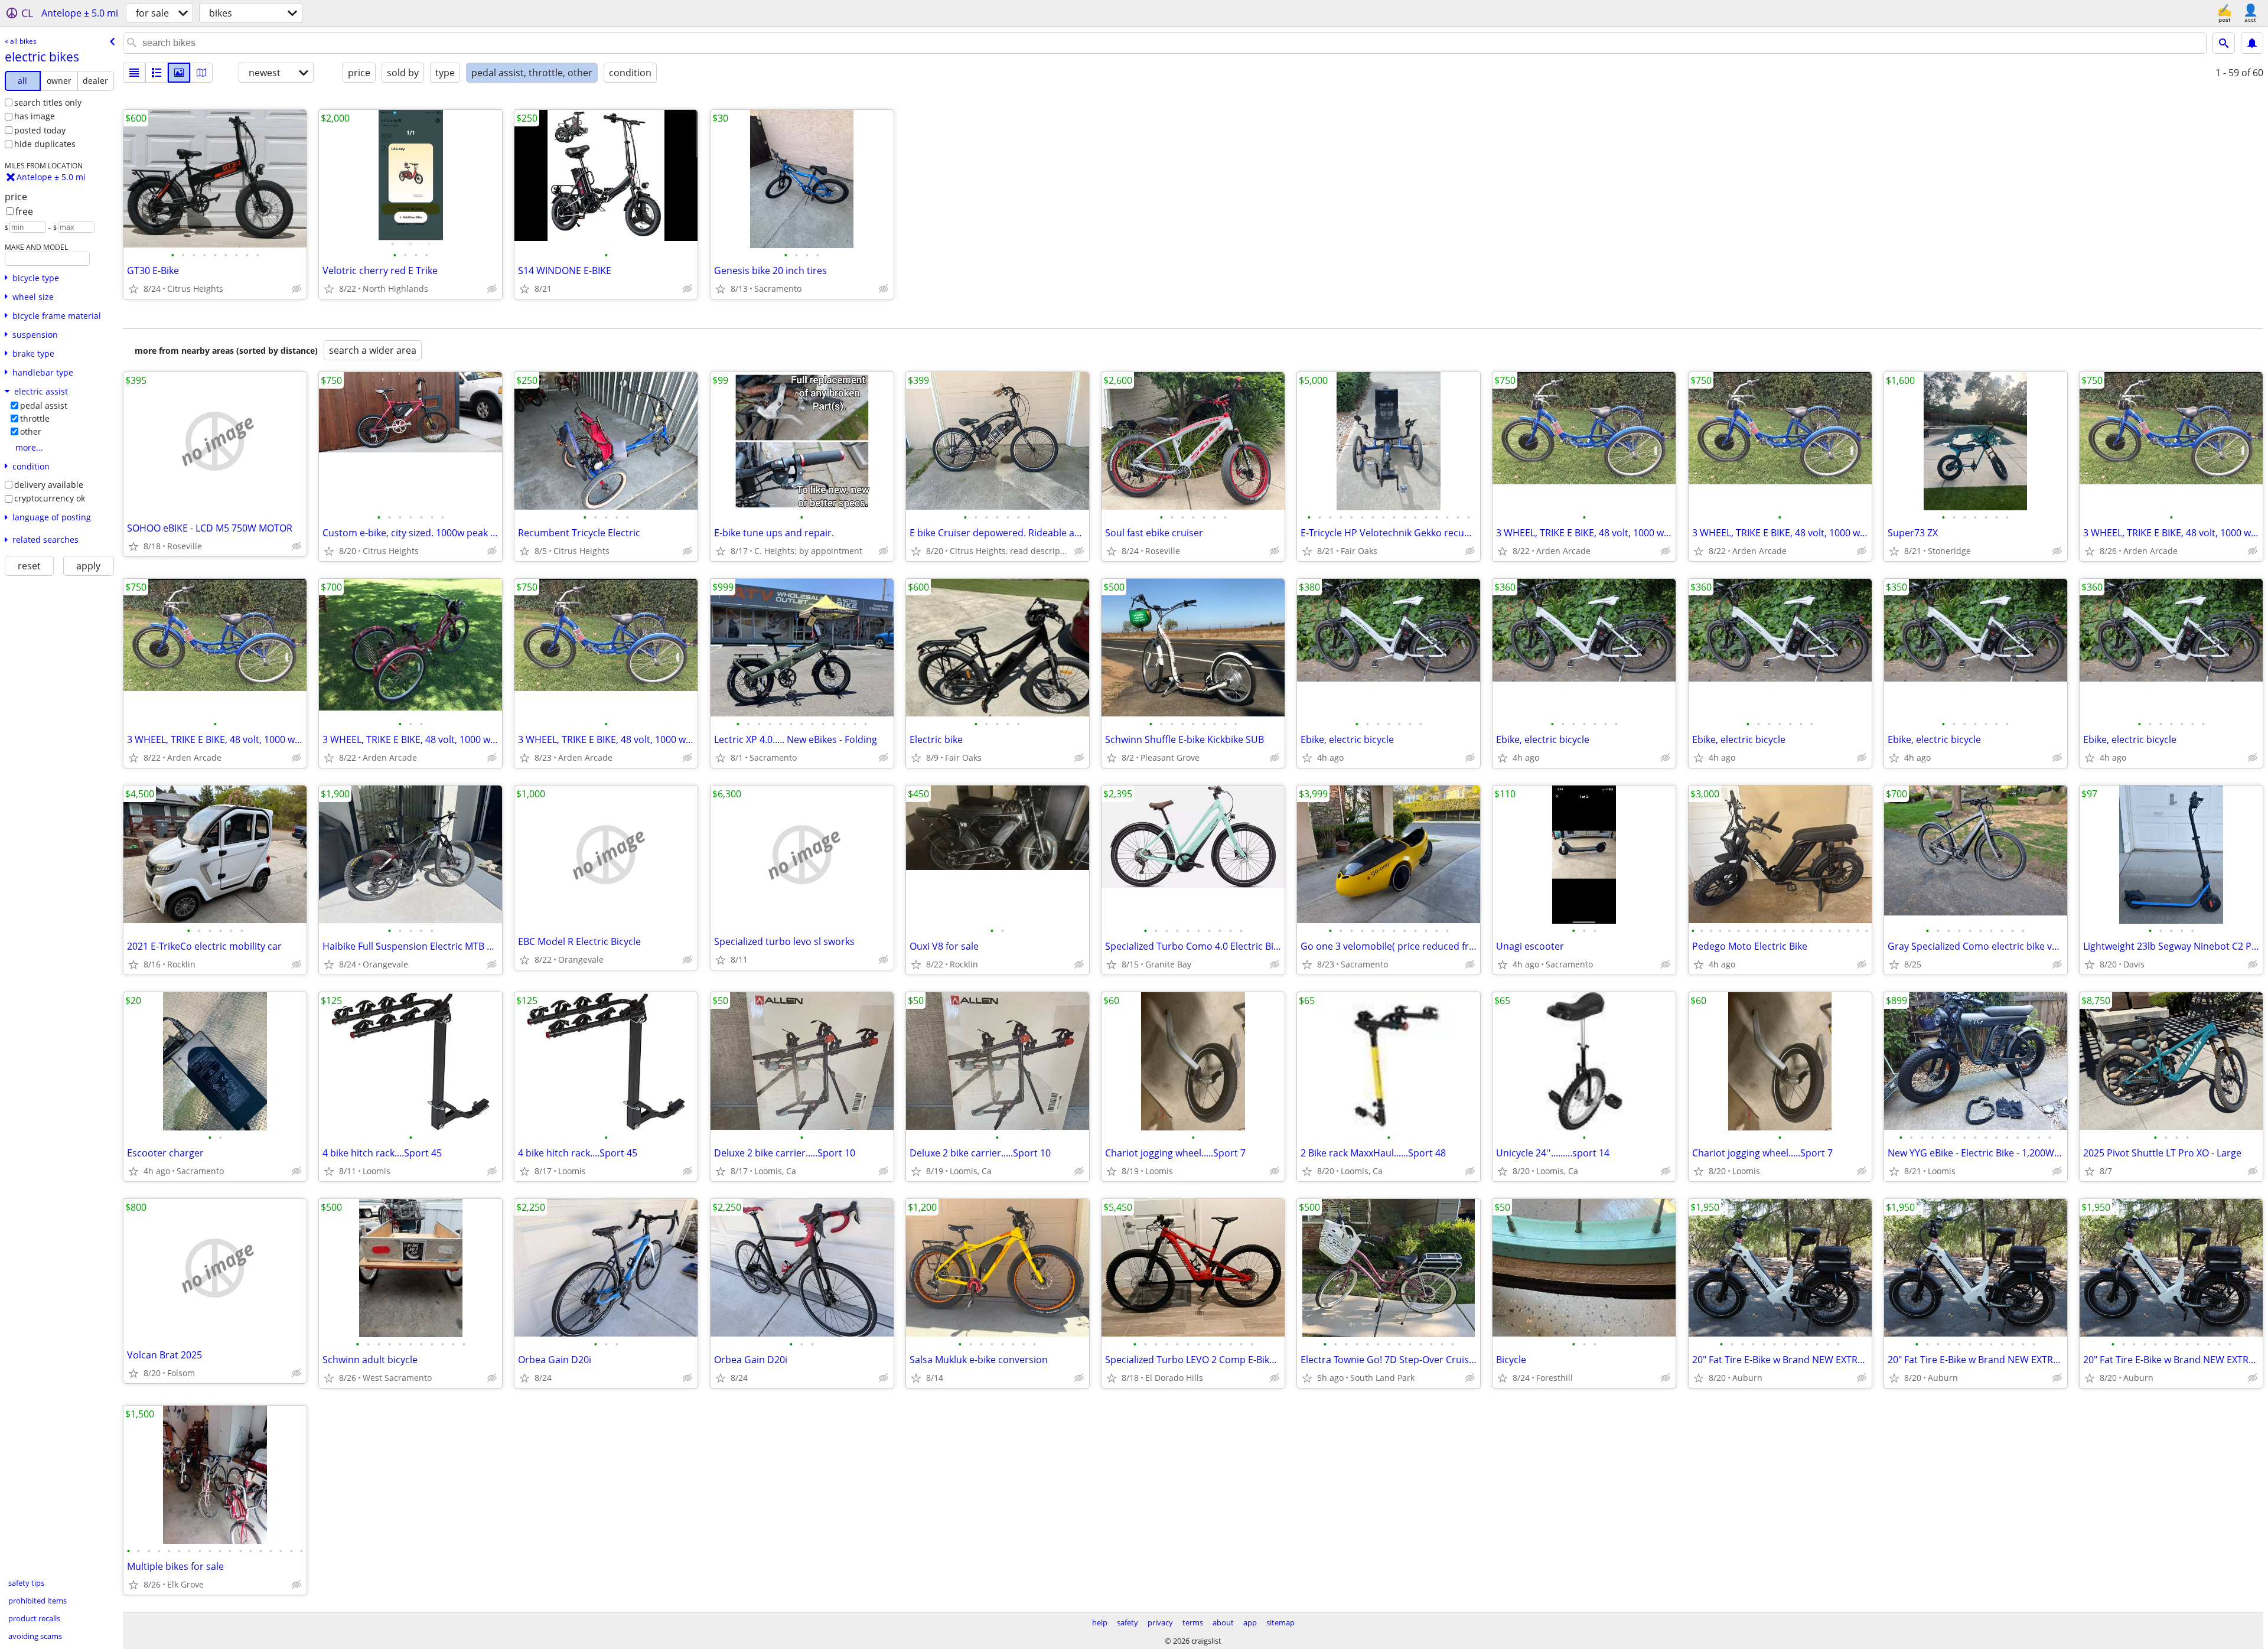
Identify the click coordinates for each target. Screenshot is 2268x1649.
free (24, 211)
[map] (201, 73)
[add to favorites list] (133, 289)
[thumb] (157, 73)
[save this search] (2252, 43)
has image (35, 116)
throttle (35, 418)
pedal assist (44, 405)
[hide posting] (296, 289)
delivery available (49, 485)
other (31, 431)
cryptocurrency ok (50, 498)
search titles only (48, 102)
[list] (134, 73)
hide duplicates (45, 144)
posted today (40, 130)
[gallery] (179, 73)
